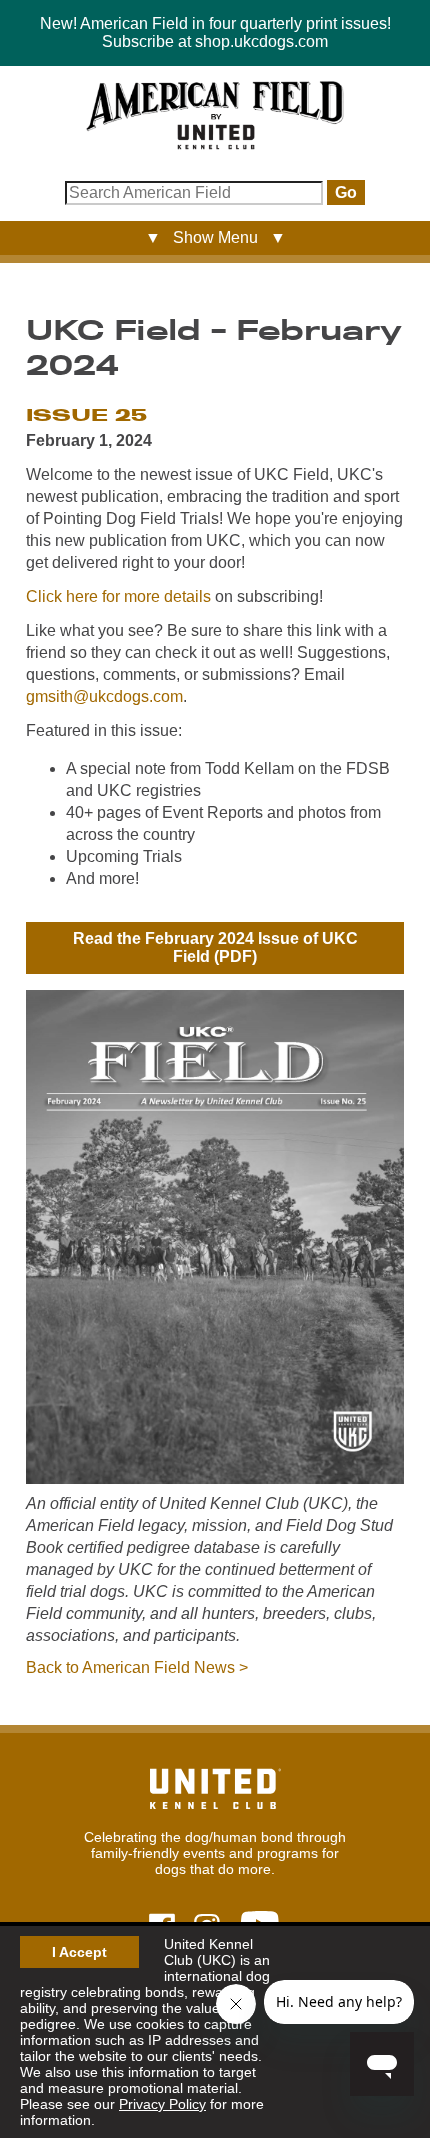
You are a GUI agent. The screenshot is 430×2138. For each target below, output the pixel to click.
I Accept (79, 1952)
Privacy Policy (162, 2104)
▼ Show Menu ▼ (215, 237)
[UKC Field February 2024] (215, 1478)
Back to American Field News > (137, 1667)
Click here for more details (118, 596)
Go (346, 192)
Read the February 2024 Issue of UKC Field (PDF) (215, 947)
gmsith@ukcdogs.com (104, 696)
